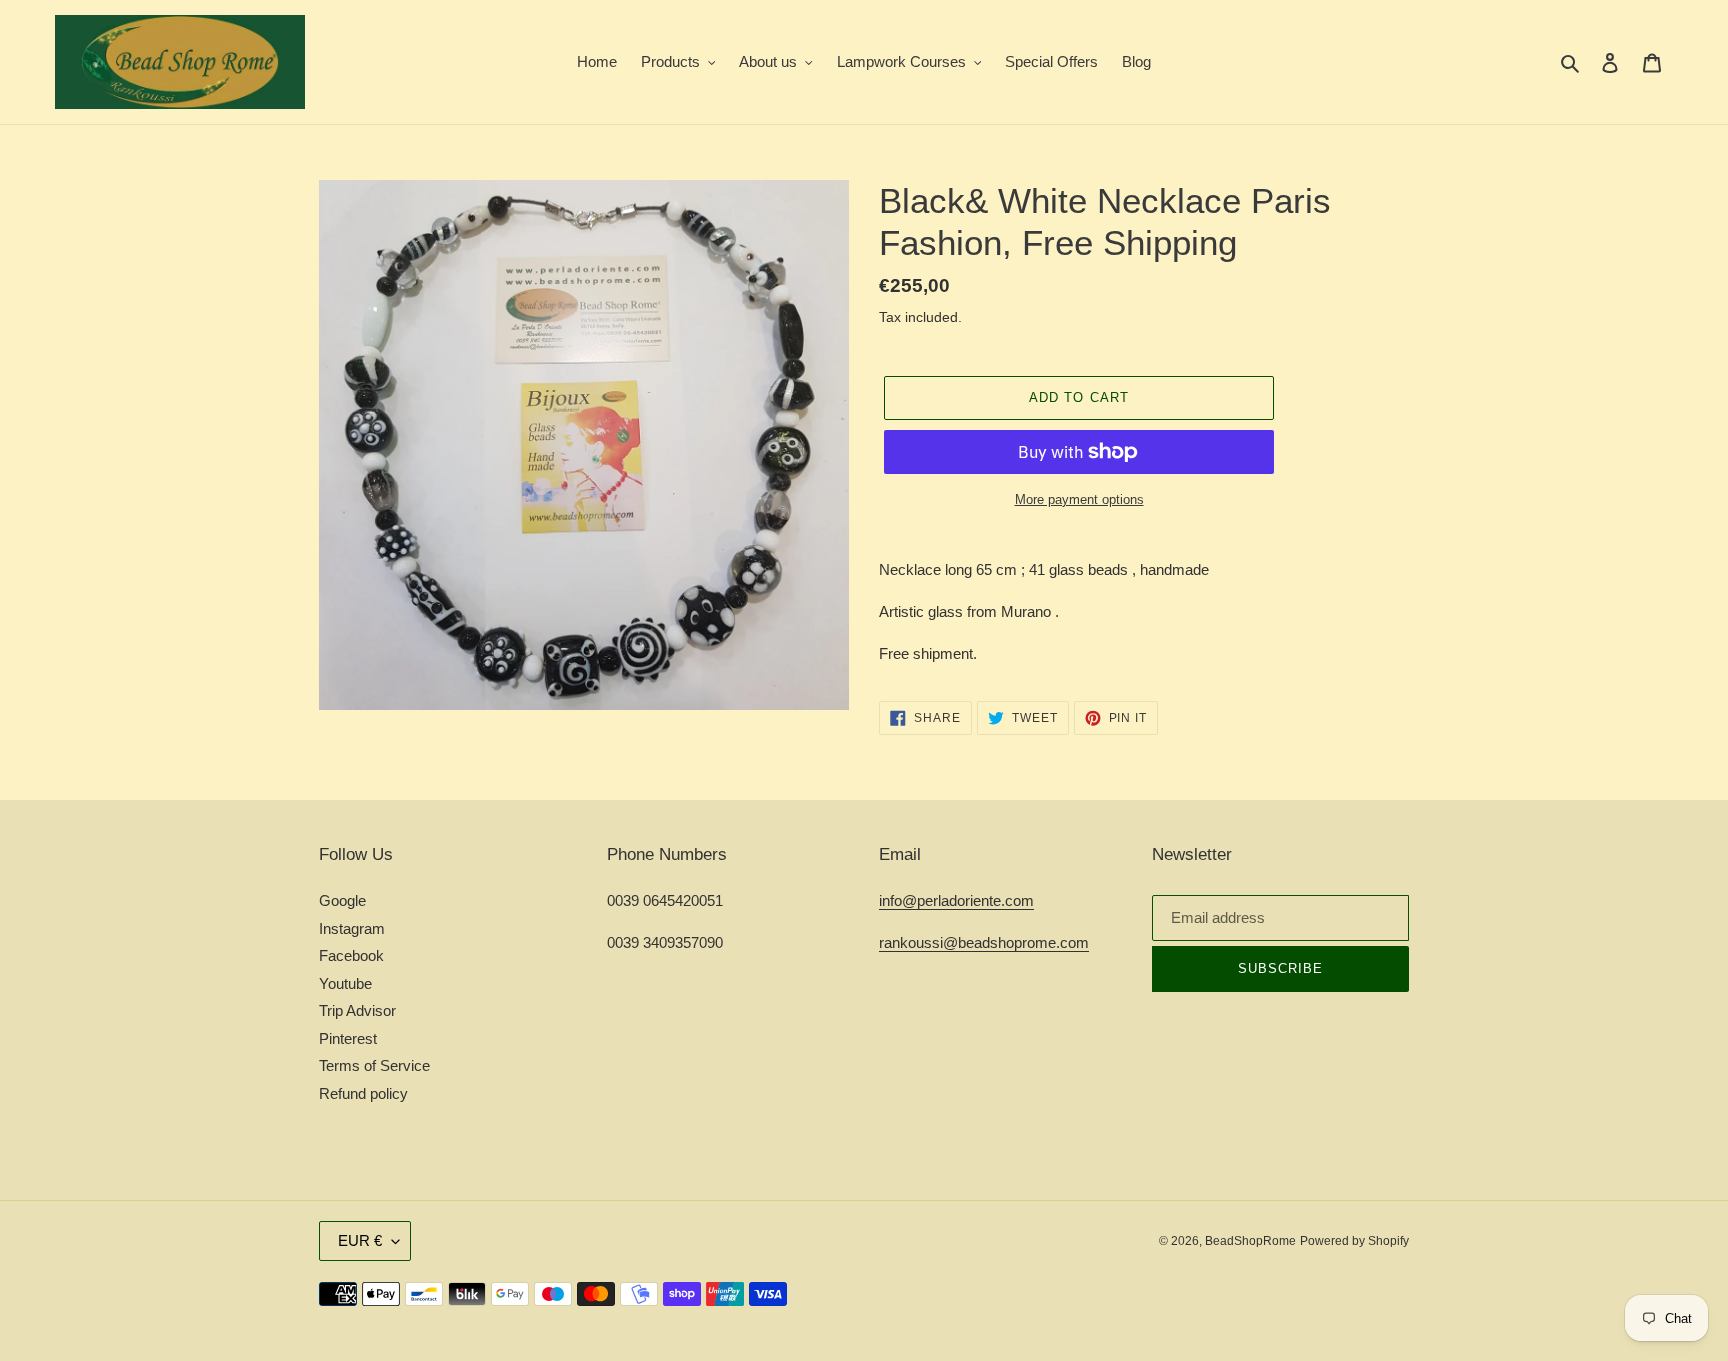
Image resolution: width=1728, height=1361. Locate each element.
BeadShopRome (1250, 1241)
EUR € (360, 1240)
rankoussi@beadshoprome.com (984, 942)
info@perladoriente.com (956, 900)
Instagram (352, 928)
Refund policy (363, 1093)
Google (342, 900)
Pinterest (348, 1038)
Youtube (345, 983)
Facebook (351, 955)
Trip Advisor (357, 1010)
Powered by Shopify (1354, 1241)
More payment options (1079, 499)
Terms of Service (374, 1065)
